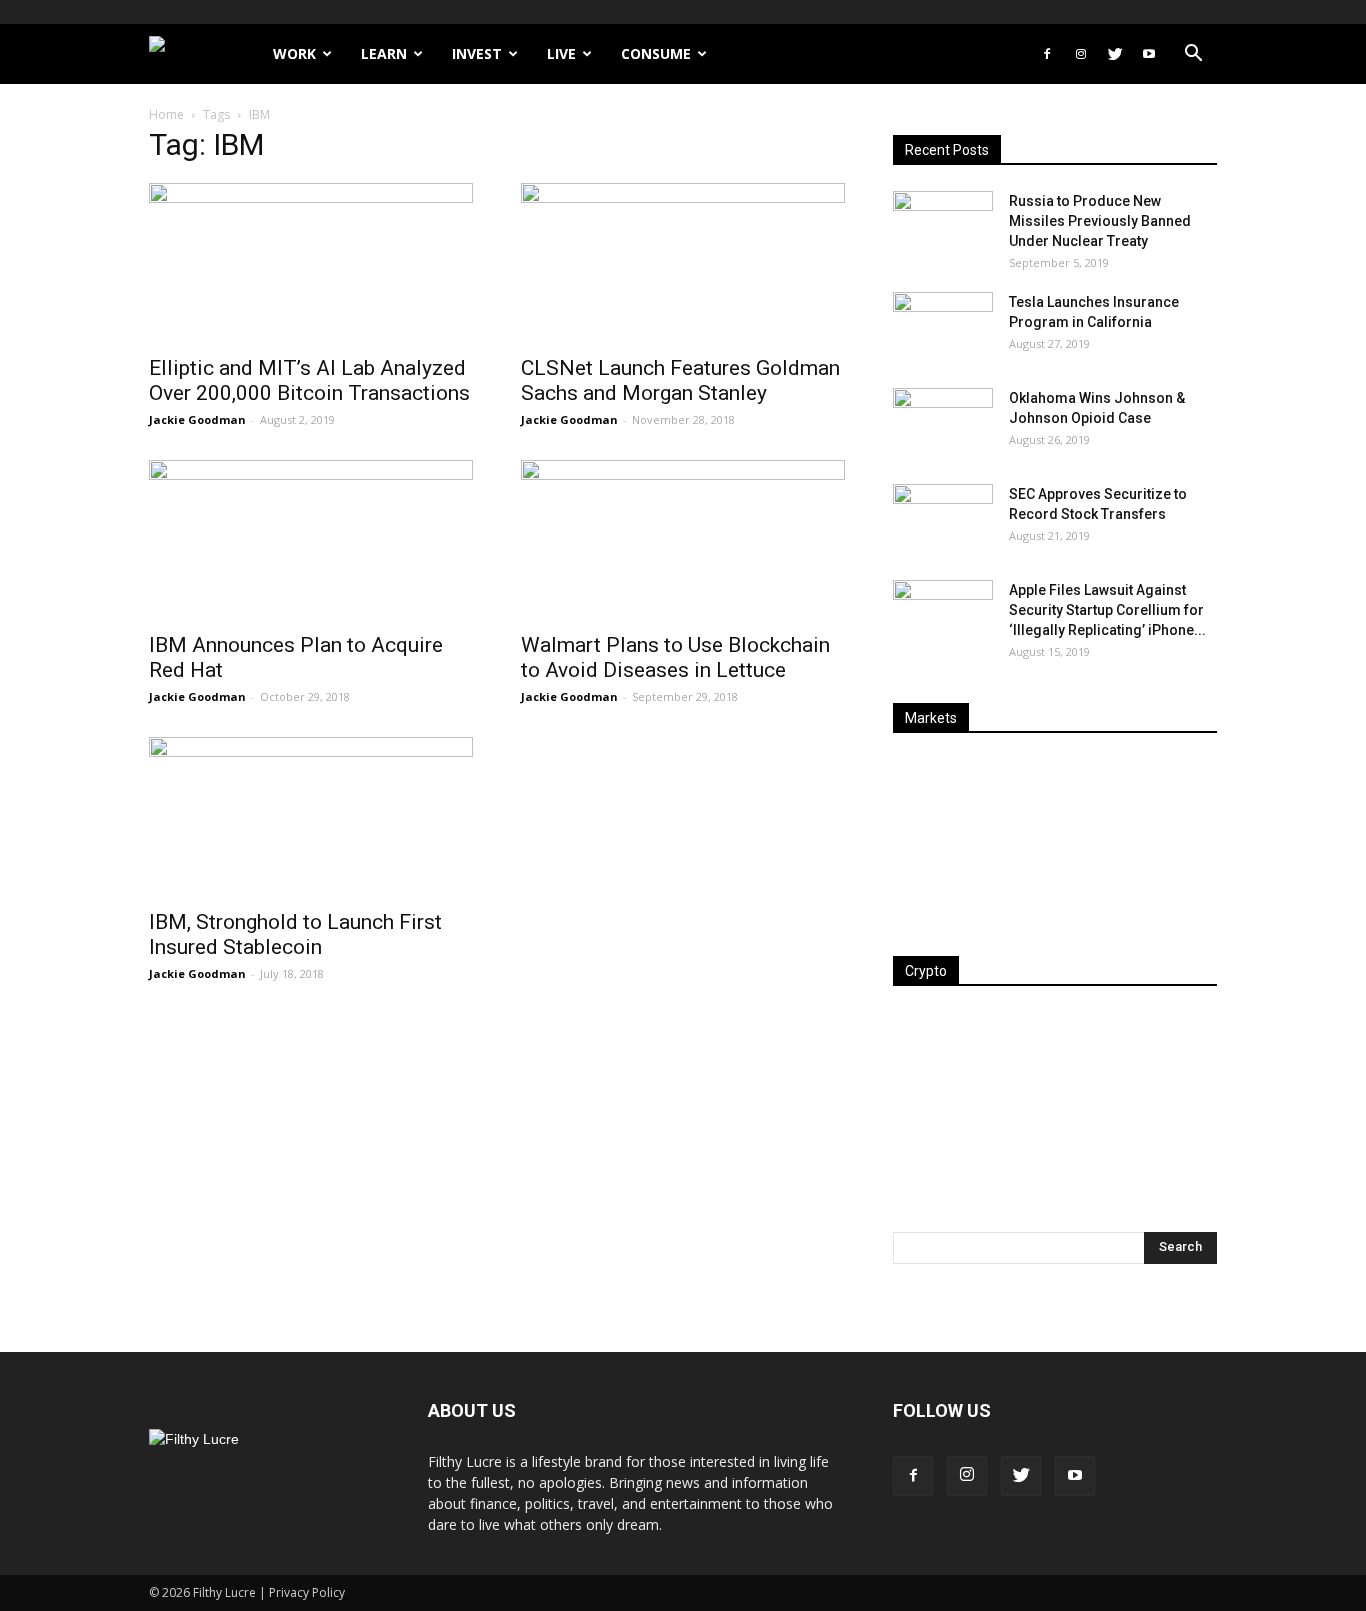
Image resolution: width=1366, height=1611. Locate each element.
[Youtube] (1149, 54)
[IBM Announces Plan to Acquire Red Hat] (311, 540)
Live (561, 53)
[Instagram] (1081, 54)
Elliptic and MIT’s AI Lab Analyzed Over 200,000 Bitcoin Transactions (309, 380)
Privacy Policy (307, 1592)
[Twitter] (1115, 54)
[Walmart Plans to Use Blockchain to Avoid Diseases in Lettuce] (683, 540)
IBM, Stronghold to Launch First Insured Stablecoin (295, 934)
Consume (656, 53)
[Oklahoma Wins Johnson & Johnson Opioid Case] (943, 423)
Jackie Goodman (197, 419)
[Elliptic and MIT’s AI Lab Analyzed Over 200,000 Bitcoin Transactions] (311, 263)
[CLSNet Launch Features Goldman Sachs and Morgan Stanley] (683, 263)
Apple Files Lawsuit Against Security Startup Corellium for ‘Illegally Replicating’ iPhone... (1107, 610)
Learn (384, 53)
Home (166, 114)
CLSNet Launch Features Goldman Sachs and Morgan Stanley (680, 380)
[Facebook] (1047, 54)
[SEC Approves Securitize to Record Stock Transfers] (943, 519)
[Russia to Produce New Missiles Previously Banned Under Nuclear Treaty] (943, 226)
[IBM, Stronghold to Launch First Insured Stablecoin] (311, 817)
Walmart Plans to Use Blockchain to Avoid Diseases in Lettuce (675, 657)
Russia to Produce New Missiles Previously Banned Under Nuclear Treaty (1100, 221)
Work (294, 53)
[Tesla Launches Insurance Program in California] (943, 327)
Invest (477, 53)
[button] (1193, 55)
